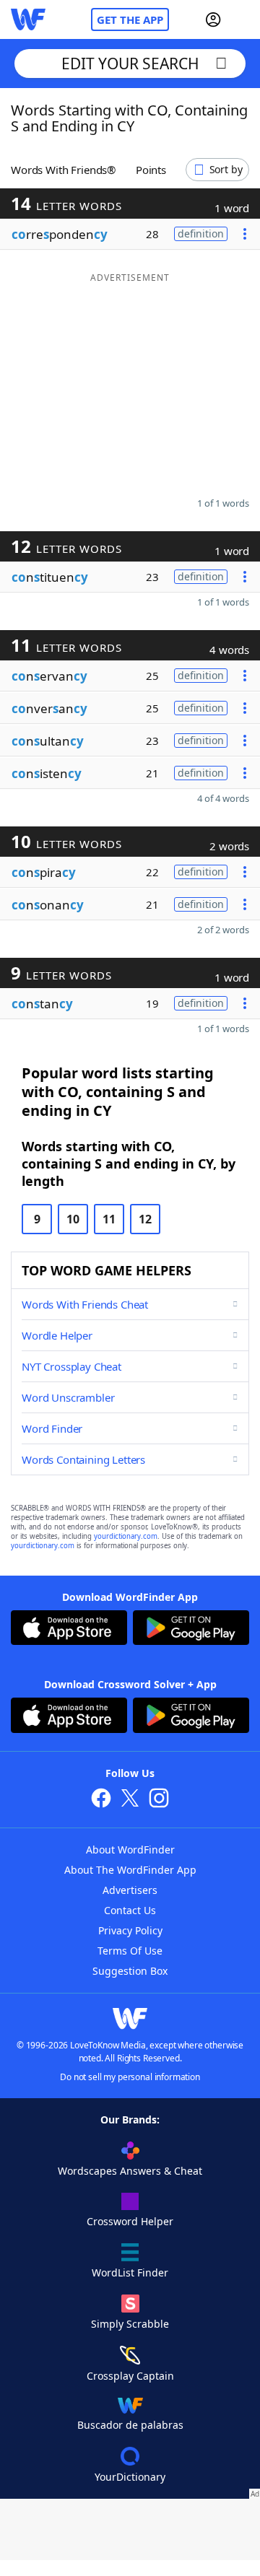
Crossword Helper (130, 2221)
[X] (130, 1800)
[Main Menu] (243, 19)
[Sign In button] (213, 19)
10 (73, 1219)
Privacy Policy (130, 1930)
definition (201, 233)
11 (109, 1219)
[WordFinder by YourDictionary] (28, 19)
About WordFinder (130, 1850)
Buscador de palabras (130, 2425)
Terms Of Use (130, 1951)
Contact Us (130, 1910)
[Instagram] (159, 1800)
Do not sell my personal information (130, 2077)
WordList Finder (130, 2272)
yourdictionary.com (126, 1536)
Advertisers (130, 1890)
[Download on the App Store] (69, 1629)
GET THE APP (130, 19)
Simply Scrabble (130, 2324)
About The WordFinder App (130, 1870)
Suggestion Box (130, 1971)
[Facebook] (101, 1800)
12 (145, 1219)
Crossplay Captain (130, 2376)
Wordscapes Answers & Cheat (130, 2171)
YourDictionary (130, 2477)
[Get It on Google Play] (191, 1629)
